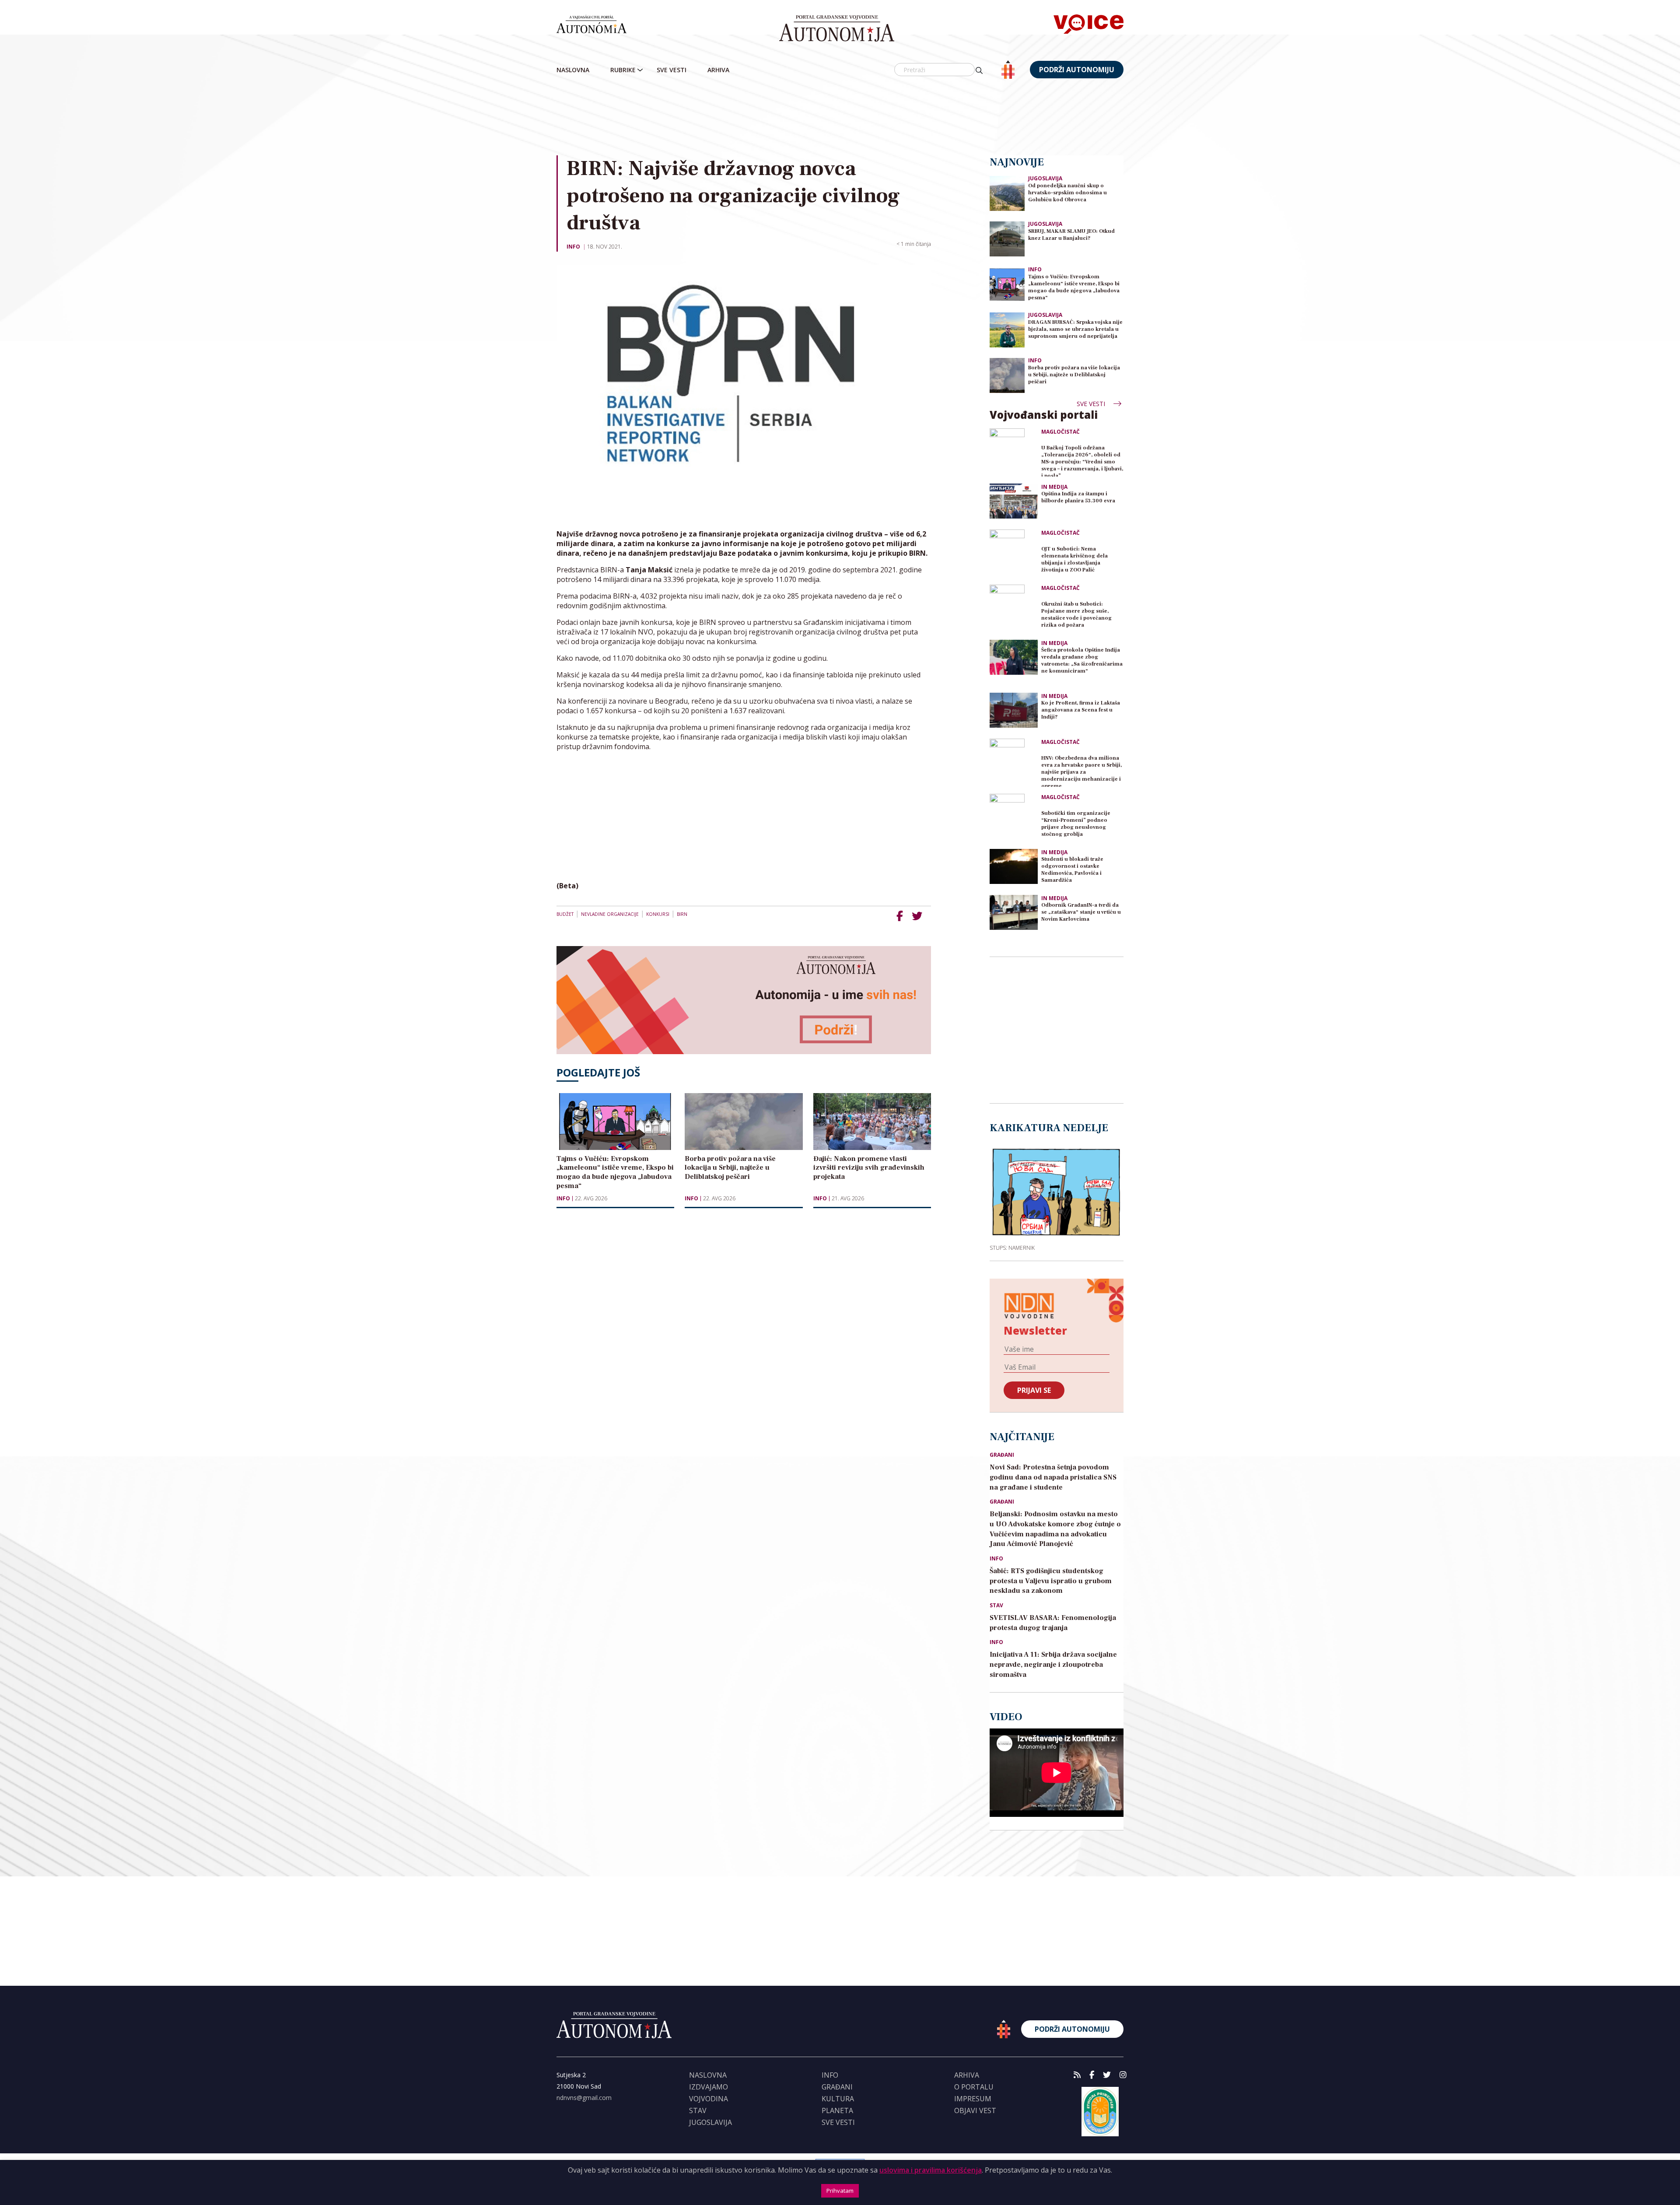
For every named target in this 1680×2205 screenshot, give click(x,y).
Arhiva (718, 70)
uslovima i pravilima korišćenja (931, 2170)
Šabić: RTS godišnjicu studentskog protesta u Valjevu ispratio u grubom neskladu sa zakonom (1051, 1581)
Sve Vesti (672, 70)
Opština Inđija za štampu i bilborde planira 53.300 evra (1078, 497)
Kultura (838, 2099)
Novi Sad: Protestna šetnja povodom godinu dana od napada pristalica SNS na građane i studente (1053, 1477)
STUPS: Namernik (1012, 1248)
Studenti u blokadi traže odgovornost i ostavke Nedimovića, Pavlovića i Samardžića (1072, 870)
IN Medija (1054, 487)
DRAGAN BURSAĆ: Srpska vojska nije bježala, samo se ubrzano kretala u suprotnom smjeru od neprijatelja (1075, 329)
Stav (996, 1606)
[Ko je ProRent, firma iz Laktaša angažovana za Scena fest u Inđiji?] (1014, 710)
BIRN (682, 914)
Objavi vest (975, 2110)
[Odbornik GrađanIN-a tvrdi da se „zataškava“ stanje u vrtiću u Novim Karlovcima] (1014, 912)
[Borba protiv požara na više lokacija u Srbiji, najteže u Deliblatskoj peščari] (1007, 375)
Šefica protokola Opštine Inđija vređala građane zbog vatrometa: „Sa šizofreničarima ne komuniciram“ (1082, 661)
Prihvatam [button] (840, 2191)
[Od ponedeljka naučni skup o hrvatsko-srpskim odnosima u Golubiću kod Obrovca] (1007, 193)
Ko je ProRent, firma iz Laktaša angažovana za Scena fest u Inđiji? (1081, 710)
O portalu (974, 2087)
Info (573, 247)
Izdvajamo (709, 2087)
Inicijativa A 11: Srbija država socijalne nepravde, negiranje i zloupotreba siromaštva (1053, 1665)
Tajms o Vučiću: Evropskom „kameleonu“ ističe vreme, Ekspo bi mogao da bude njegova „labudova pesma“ (1074, 287)
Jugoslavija (1045, 178)
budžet (565, 914)
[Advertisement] (840, 118)
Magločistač (1060, 432)
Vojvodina (709, 2099)
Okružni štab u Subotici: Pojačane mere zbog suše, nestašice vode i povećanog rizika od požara (1076, 615)
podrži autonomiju (1077, 70)
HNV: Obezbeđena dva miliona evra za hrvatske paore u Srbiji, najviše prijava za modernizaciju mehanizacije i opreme (1081, 771)
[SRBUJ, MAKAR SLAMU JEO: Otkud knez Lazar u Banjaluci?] (1007, 238)
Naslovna (573, 70)
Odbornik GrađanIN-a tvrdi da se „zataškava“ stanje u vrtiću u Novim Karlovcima (1081, 912)
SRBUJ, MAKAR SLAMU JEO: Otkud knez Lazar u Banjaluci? (1071, 235)
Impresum (973, 2099)
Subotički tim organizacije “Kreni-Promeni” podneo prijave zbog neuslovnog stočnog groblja (1076, 824)
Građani (1002, 1455)
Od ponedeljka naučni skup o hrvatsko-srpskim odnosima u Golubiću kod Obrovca (1067, 193)
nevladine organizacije (610, 914)
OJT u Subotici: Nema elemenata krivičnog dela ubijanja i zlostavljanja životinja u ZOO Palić (1074, 559)
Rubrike (623, 70)
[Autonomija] (837, 28)
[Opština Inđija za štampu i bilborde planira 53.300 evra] (1014, 501)
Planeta (837, 2110)
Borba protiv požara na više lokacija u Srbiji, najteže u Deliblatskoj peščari (1074, 375)
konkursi (658, 914)
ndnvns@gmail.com (584, 2098)
